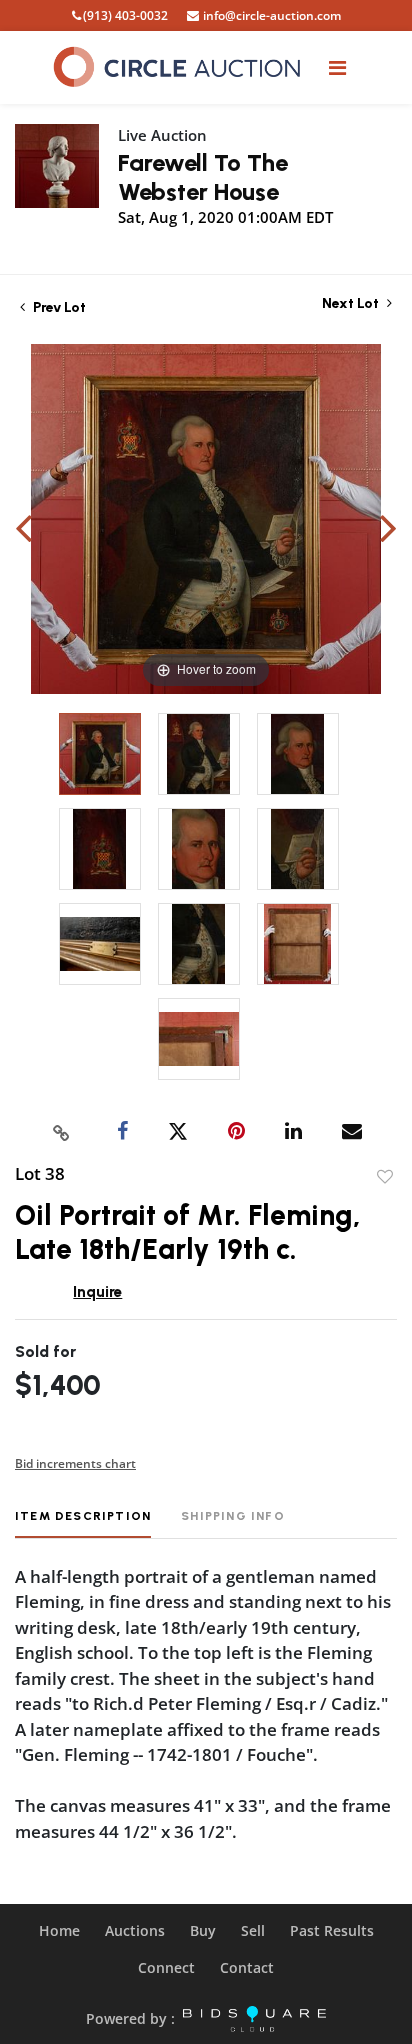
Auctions (135, 1930)
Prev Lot (58, 307)
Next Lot (352, 303)
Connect (166, 1967)
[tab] (83, 1523)
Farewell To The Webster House (203, 177)
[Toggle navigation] (337, 67)
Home (59, 1930)
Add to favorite (385, 1177)
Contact (247, 1967)
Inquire (97, 1292)
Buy (203, 1930)
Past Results (332, 1930)
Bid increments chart (75, 1463)
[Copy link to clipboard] (62, 1132)
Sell (253, 1930)
